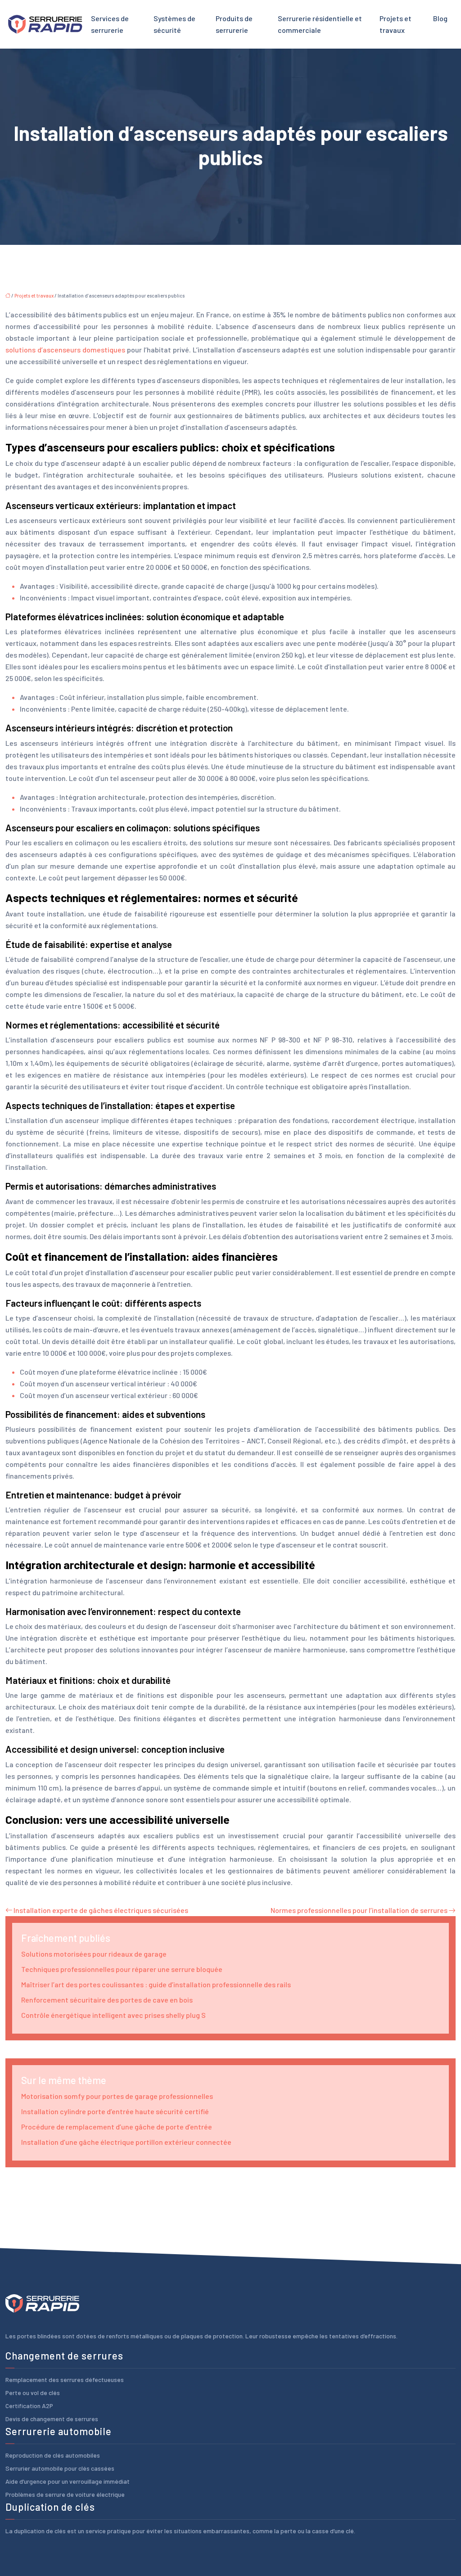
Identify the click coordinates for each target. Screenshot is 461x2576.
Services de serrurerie (110, 24)
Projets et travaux (395, 24)
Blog (440, 18)
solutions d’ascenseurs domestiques (65, 350)
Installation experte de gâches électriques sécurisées (101, 1910)
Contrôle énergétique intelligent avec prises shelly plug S (113, 2015)
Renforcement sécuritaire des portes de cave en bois (107, 2000)
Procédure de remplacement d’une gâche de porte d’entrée (117, 2127)
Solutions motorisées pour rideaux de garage (94, 1954)
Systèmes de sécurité (174, 24)
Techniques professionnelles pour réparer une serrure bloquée (122, 1969)
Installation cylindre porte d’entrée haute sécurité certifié (115, 2111)
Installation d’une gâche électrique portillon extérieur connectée (126, 2142)
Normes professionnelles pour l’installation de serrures (359, 1910)
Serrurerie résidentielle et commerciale (320, 24)
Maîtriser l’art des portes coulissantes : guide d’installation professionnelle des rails (156, 1984)
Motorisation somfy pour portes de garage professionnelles (117, 2096)
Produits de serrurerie (234, 24)
